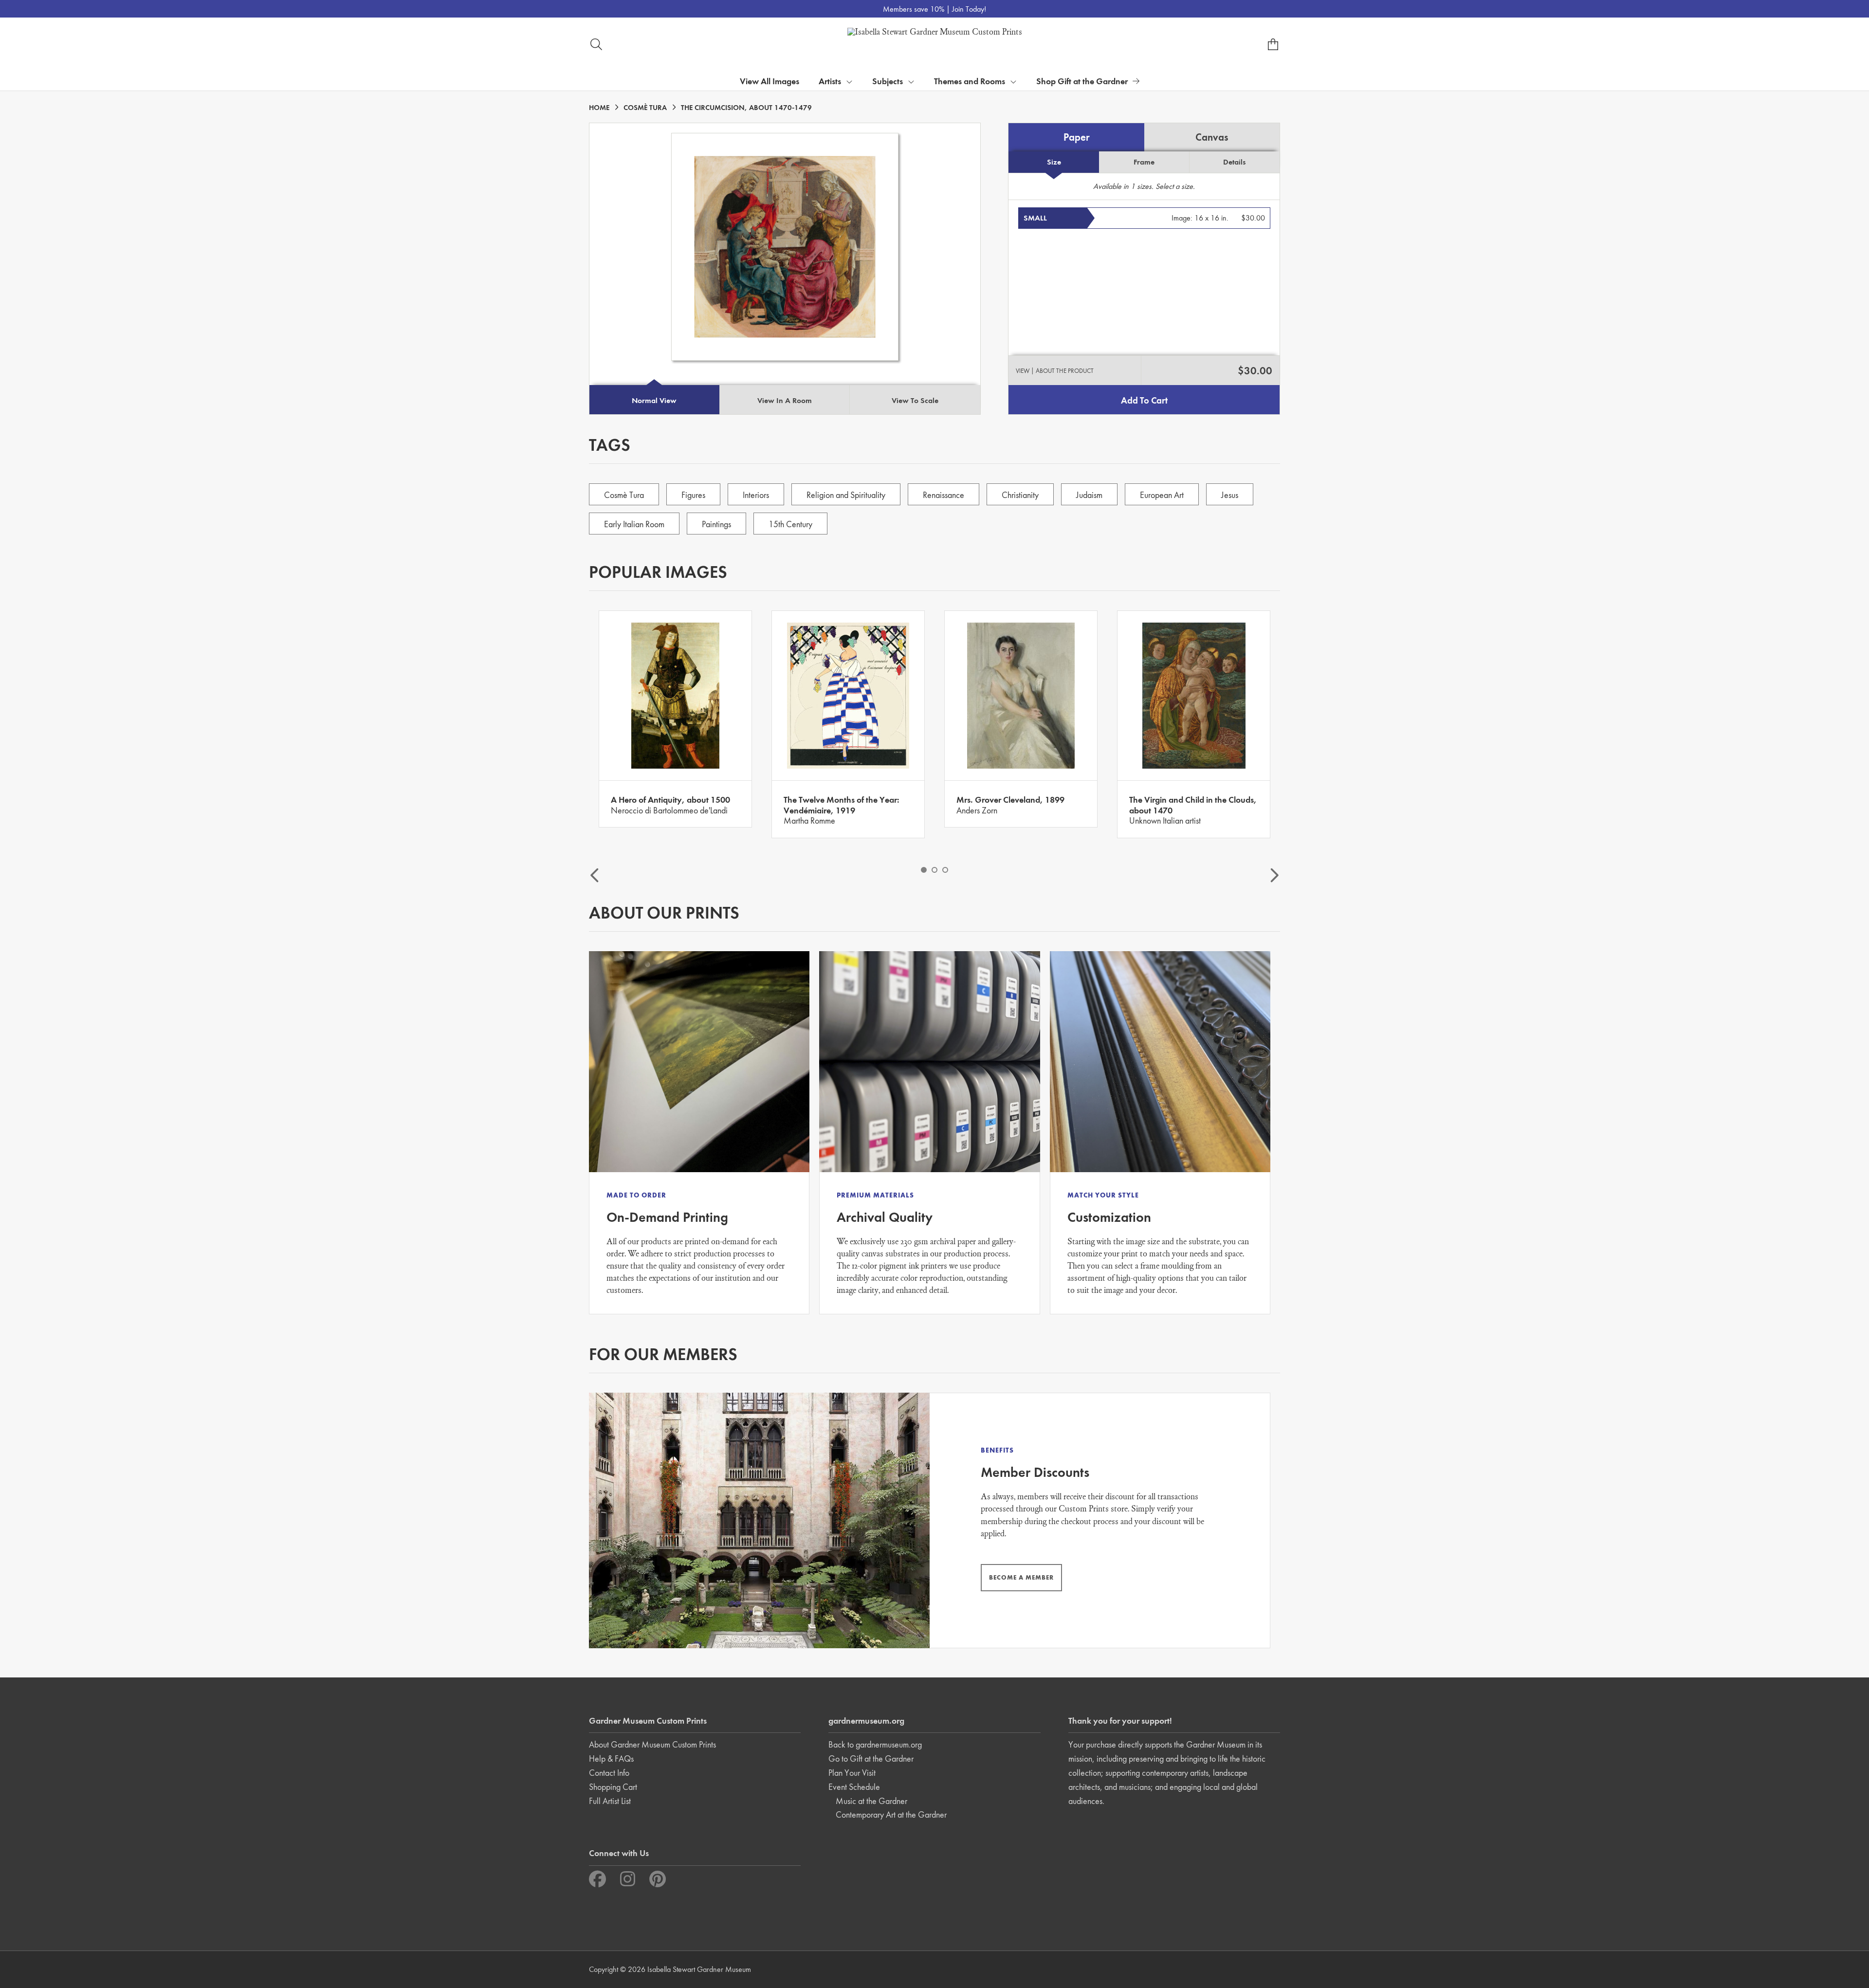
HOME (599, 108)
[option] (675, 719)
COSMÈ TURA (645, 108)
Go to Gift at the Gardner (871, 1758)
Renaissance (944, 495)
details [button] (1234, 162)
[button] (1144, 218)
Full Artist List (610, 1801)
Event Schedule (854, 1787)
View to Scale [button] (915, 400)
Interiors (756, 495)
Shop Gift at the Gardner (1082, 81)
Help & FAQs (611, 1758)
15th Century (790, 524)
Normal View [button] (654, 400)
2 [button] (934, 870)
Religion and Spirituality (846, 495)
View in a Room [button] (785, 400)
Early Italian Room (634, 524)
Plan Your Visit (852, 1773)
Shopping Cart (613, 1787)
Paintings (716, 524)
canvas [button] (1212, 137)
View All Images (770, 81)
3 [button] (945, 870)
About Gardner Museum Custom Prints (652, 1744)
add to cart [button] (1144, 400)
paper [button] (1077, 137)
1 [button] (924, 870)
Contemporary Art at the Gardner (891, 1814)
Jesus (1230, 495)
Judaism (1089, 495)
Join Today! (969, 9)
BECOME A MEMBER (1021, 1577)
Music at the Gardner (871, 1801)
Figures (693, 495)
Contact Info (609, 1773)
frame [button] (1144, 162)
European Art (1162, 495)
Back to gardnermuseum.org (875, 1744)
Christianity (1020, 495)
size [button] (1054, 162)
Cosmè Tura (624, 495)
